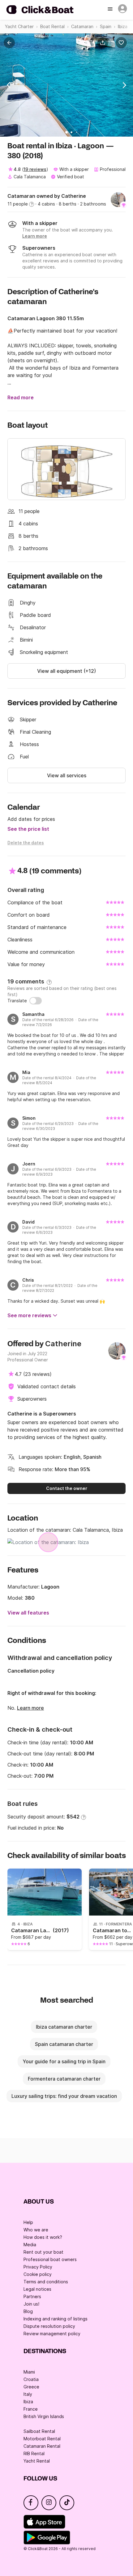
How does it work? (43, 2237)
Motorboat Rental (42, 2439)
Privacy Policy (38, 2267)
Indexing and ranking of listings (56, 2319)
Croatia (31, 2379)
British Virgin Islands (44, 2416)
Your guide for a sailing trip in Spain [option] (64, 2061)
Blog (28, 2311)
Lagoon (50, 1587)
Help (28, 2222)
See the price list (28, 829)
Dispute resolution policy (49, 2326)
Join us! (31, 2304)
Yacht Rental (37, 2461)
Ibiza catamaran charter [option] (64, 2027)
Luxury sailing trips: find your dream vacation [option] (64, 2096)
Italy (28, 2394)
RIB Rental (34, 2453)
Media (30, 2245)
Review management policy (52, 2334)
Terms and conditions (46, 2282)
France (31, 2409)
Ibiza (28, 2402)
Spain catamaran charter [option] (64, 2044)
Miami (29, 2372)
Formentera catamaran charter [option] (64, 2079)
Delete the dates (26, 843)
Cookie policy (38, 2274)
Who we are (36, 2230)
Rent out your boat (43, 2252)
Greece (31, 2387)
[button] (104, 43)
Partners (32, 2296)
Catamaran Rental (42, 2446)
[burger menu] (111, 10)
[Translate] (36, 1001)
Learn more (30, 1708)
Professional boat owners (50, 2259)
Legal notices (37, 2289)
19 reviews (35, 169)
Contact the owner (67, 1488)
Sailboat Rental (39, 2431)
